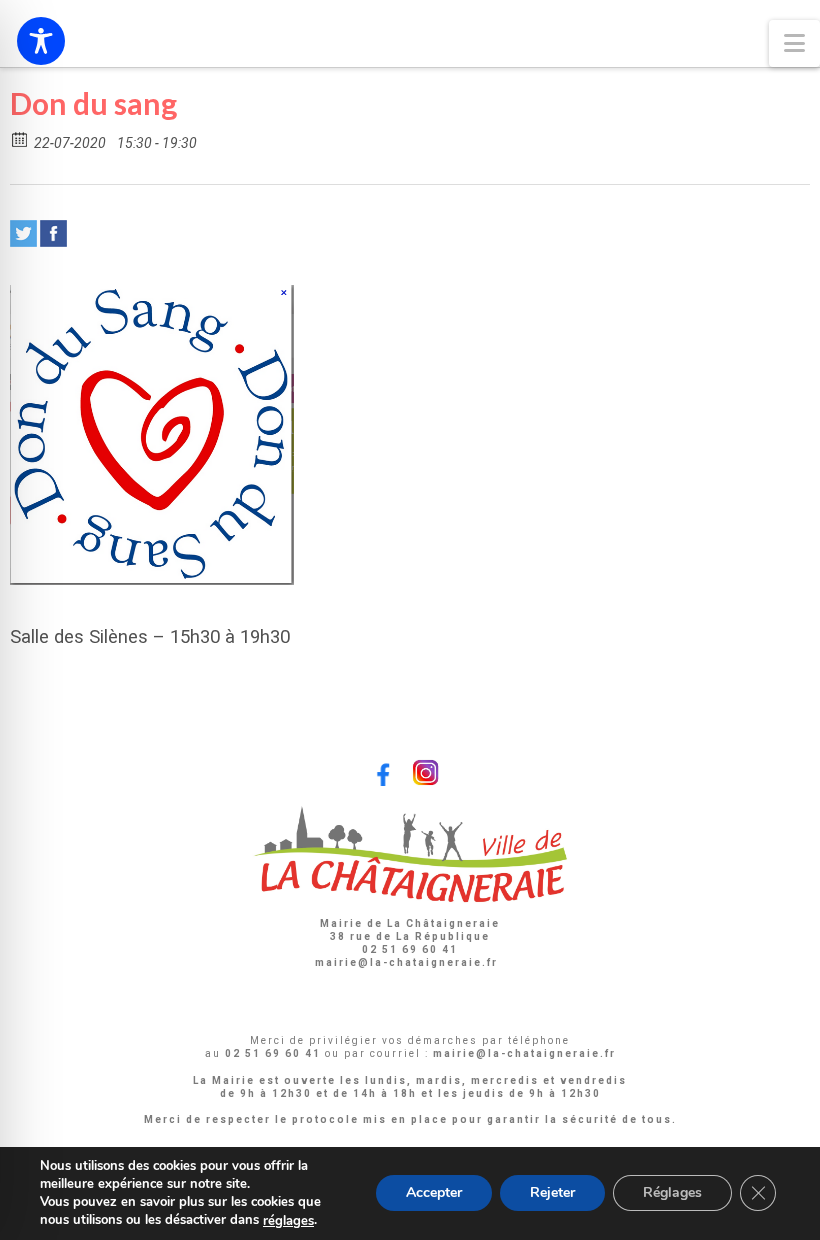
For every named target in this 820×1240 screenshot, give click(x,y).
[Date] (20, 138)
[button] (794, 43)
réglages (288, 1221)
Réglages (672, 1193)
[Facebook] (53, 233)
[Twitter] (23, 233)
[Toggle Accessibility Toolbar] (41, 41)
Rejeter (552, 1193)
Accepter (434, 1193)
